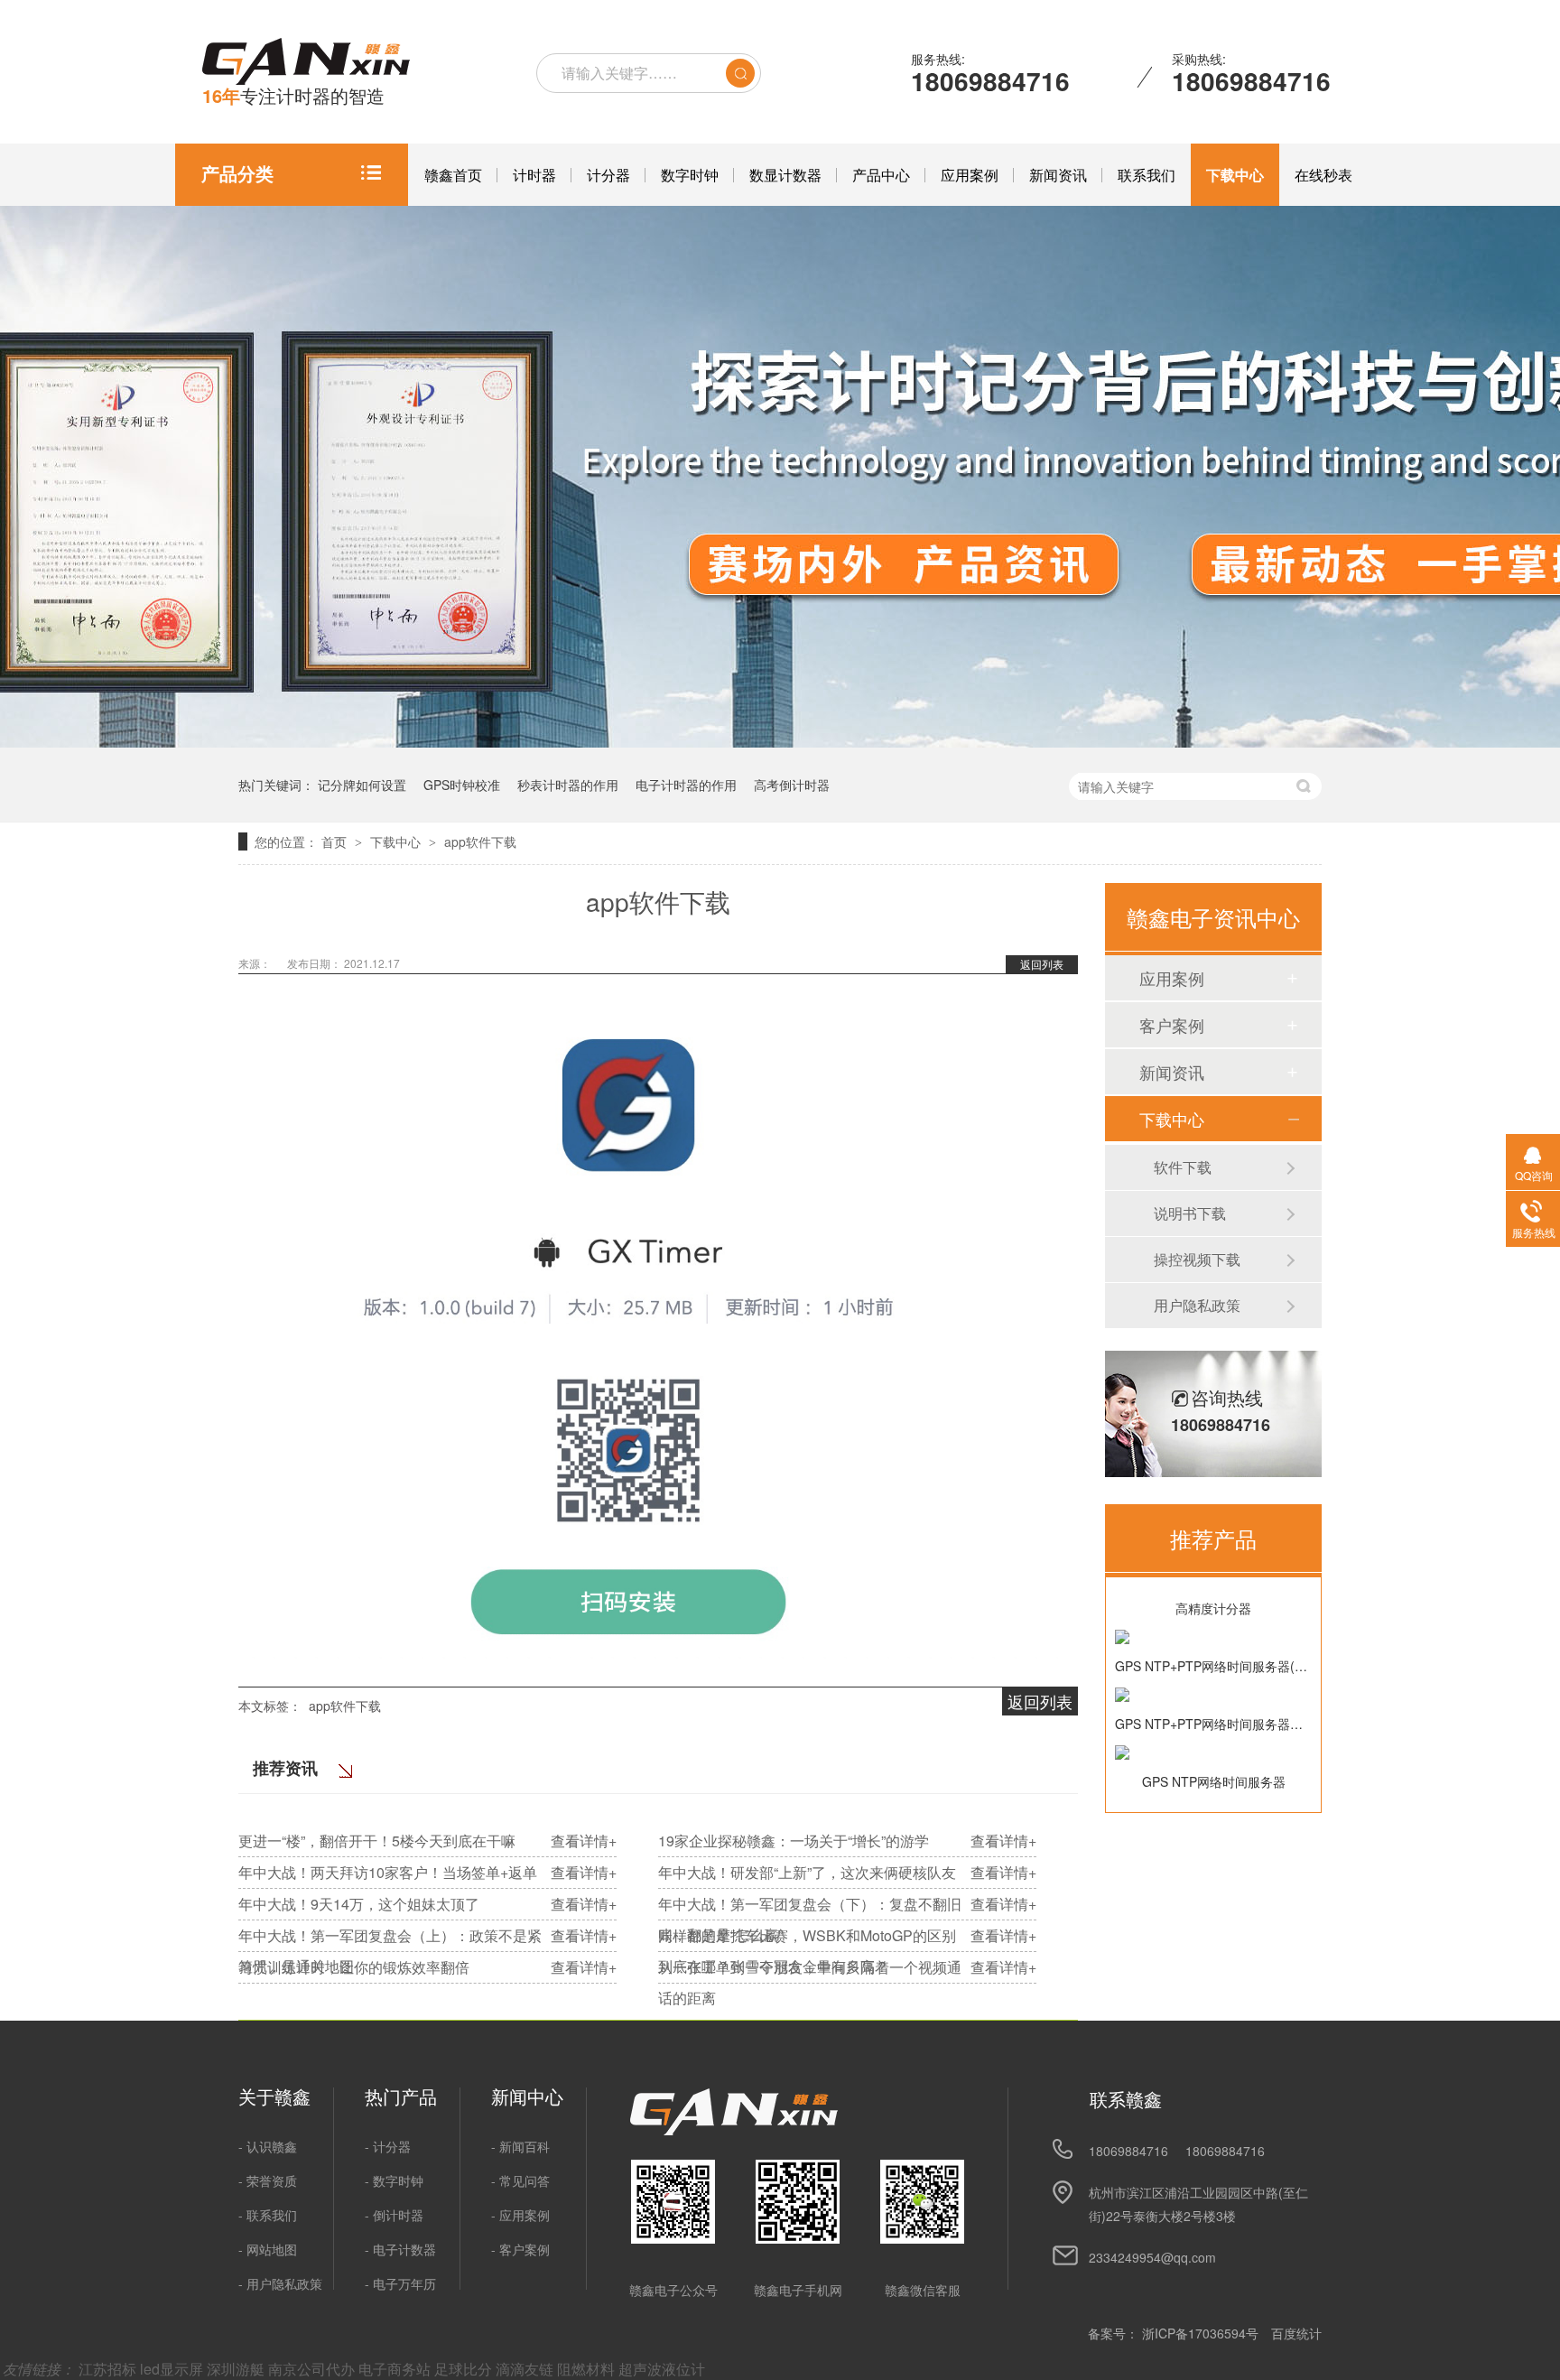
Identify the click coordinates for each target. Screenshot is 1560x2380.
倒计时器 (398, 2215)
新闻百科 (525, 2146)
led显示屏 (173, 2369)
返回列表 (1042, 964)
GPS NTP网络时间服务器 (1214, 1781)
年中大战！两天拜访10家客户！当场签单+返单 (388, 1872)
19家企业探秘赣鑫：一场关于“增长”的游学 (794, 1841)
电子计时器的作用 (686, 785)
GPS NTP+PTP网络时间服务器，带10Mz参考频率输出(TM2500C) (1213, 1724)
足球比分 (465, 2369)
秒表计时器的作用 (568, 785)
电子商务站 (396, 2369)
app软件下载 (480, 841)
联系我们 (1147, 175)
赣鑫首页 (453, 175)
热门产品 (401, 2096)
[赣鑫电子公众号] (673, 2202)
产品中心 (881, 175)
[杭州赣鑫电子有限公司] (306, 62)
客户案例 (1172, 1025)
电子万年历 (404, 2283)
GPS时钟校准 (462, 785)
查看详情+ (584, 1841)
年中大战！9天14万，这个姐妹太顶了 (359, 1904)
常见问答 (525, 2180)
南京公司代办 (313, 2369)
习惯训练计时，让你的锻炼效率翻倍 (354, 1967)
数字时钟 (690, 175)
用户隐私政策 (1197, 1305)
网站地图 (272, 2249)
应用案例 (970, 175)
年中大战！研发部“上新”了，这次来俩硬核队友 (807, 1872)
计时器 (534, 175)
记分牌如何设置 (362, 785)
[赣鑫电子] (734, 2130)
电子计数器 (404, 2249)
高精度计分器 (1213, 1608)
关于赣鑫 (274, 2096)
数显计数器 (785, 175)
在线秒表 (1323, 175)
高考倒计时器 (792, 785)
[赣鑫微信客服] (922, 2202)
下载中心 (1235, 175)
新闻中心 (527, 2096)
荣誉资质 (272, 2180)
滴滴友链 (526, 2369)
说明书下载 (1190, 1213)
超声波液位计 (662, 2369)
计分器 (608, 175)
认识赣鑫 (272, 2146)
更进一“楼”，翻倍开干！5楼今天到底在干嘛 (377, 1841)
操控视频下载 (1197, 1259)
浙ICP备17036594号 (1200, 2333)
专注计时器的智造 (293, 96)
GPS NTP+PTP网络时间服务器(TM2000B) (1213, 1666)
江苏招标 (109, 2369)
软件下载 (1183, 1167)
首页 (336, 841)
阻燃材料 (588, 2369)
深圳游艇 (237, 2369)
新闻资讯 (1058, 175)
